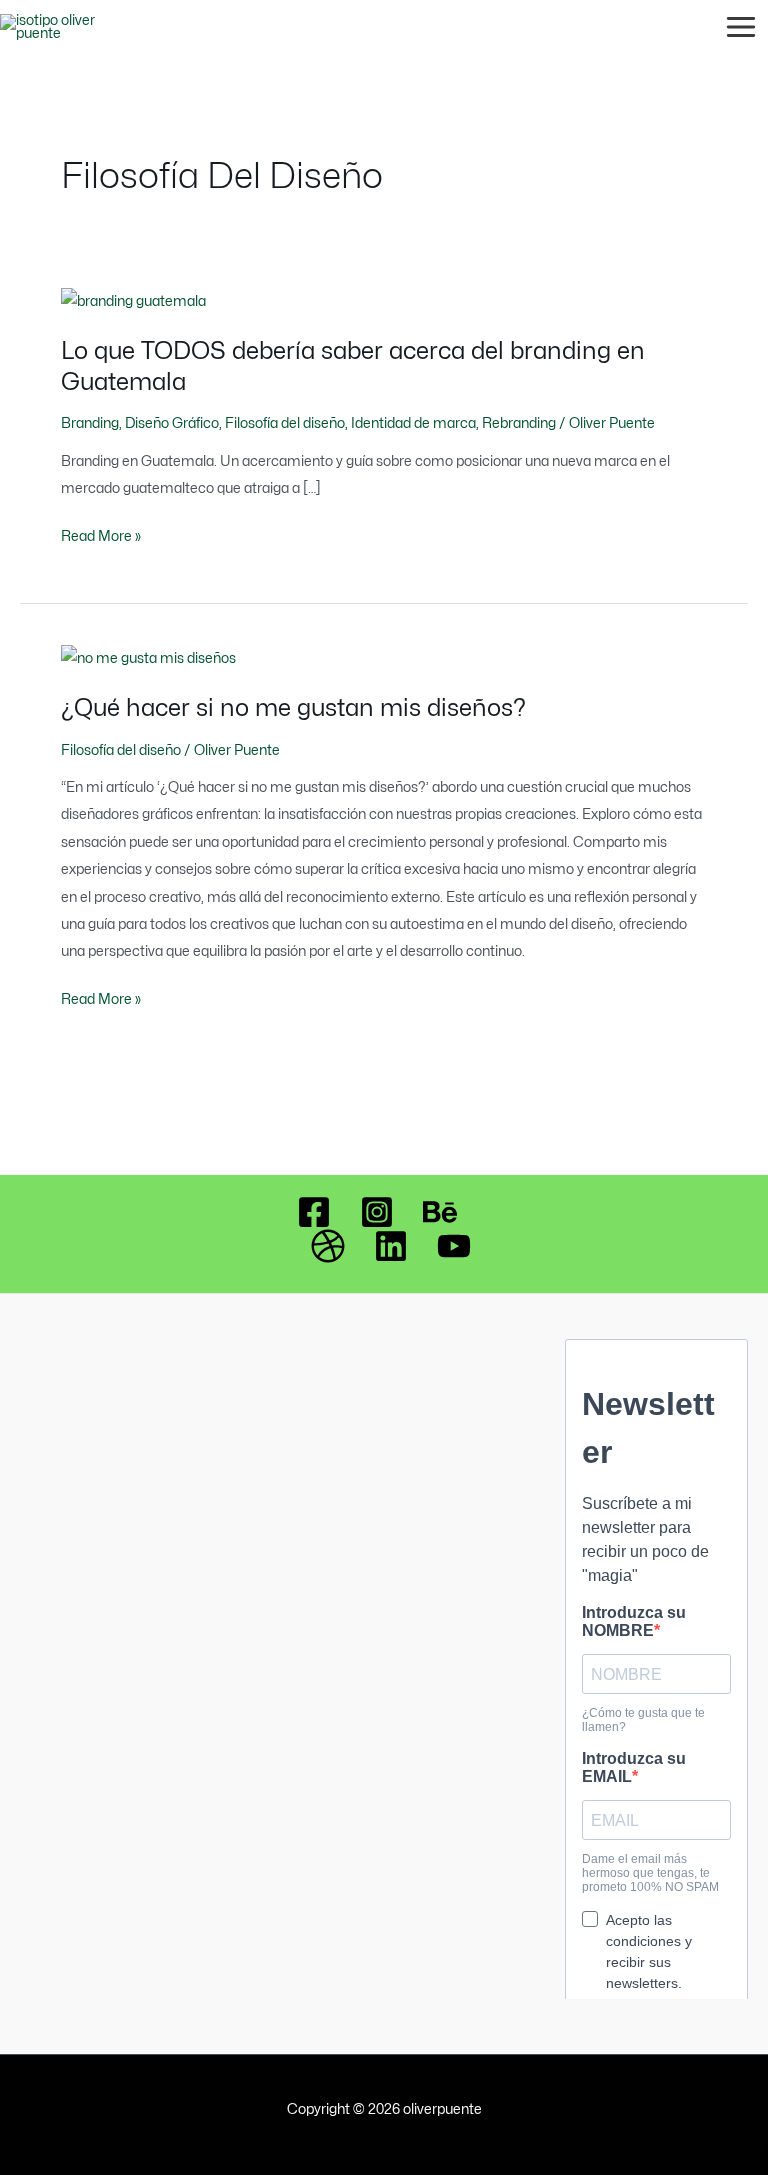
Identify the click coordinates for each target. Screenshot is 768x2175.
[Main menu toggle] (741, 27)
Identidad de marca (413, 423)
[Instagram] (377, 1212)
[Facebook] (314, 1212)
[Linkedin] (391, 1246)
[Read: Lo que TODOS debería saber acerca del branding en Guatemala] (133, 301)
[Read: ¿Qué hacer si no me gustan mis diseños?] (148, 658)
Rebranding (519, 423)
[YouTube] (454, 1246)
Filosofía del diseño (285, 423)
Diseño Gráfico (172, 423)
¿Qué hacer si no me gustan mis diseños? (293, 707)
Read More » (101, 536)
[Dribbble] (328, 1246)
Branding (90, 423)
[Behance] (440, 1212)
